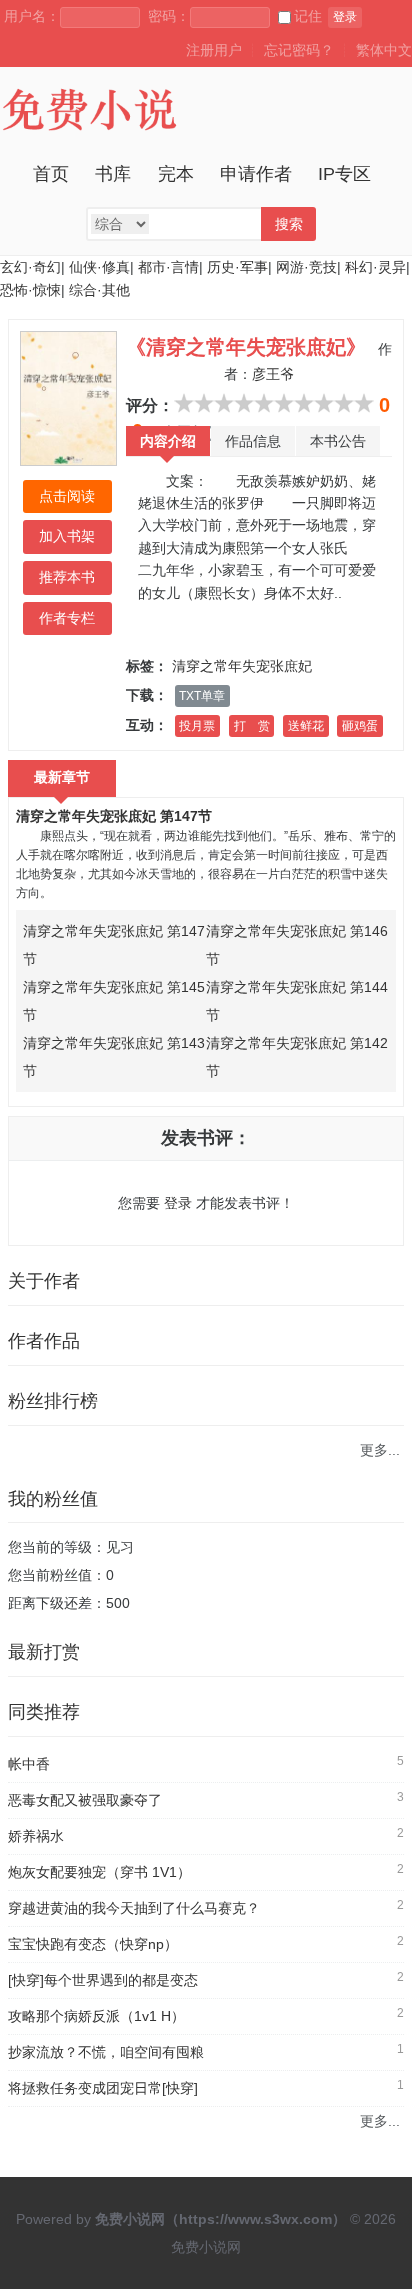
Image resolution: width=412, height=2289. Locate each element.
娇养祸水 (36, 1836)
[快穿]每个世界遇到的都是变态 (103, 1980)
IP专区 (344, 174)
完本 (176, 174)
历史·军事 (237, 267)
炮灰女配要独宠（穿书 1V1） (99, 1872)
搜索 (289, 224)
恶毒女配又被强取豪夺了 (85, 1800)
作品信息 (253, 441)
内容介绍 (168, 441)
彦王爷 (273, 374)
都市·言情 (168, 267)
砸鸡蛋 (360, 726)
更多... (380, 1450)
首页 (51, 174)
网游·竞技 (306, 267)
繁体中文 (384, 50)
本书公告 (338, 441)
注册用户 (214, 50)
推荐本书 (67, 577)
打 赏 (252, 726)
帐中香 (29, 1764)
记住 (308, 16)
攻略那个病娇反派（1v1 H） (96, 2016)
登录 (345, 17)
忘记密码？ (299, 50)
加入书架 (67, 536)
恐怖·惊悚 (30, 290)
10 (364, 403)
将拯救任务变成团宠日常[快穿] (103, 2088)
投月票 (197, 726)
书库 (113, 174)
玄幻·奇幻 (30, 267)
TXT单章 (202, 696)
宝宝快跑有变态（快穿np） (93, 1944)
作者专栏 (67, 618)
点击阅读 (67, 496)
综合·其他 (99, 290)
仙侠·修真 (99, 267)
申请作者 (256, 174)
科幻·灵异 (375, 267)
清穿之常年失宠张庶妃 (242, 666)
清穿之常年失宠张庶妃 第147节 (114, 816)
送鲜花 (306, 726)
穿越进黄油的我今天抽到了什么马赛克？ (134, 1908)
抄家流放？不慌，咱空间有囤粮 (106, 2052)
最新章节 (62, 777)
